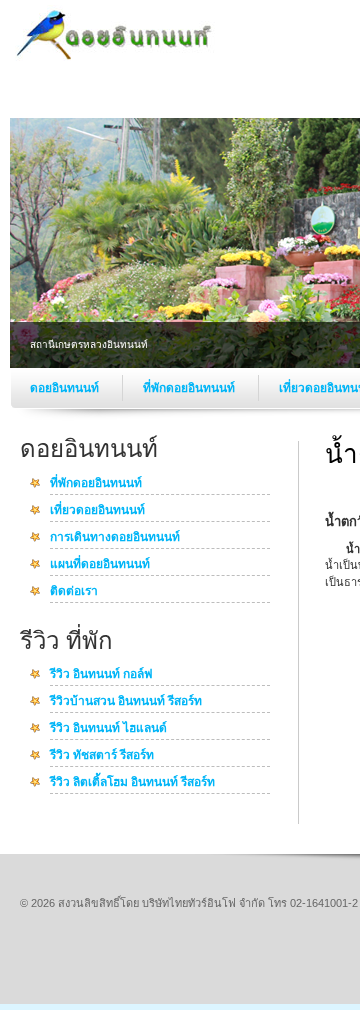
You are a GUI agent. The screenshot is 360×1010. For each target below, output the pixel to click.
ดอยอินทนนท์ (66, 388)
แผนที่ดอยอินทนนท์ (100, 565)
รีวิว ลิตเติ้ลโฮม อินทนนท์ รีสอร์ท (132, 783)
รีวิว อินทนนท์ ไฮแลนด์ (108, 729)
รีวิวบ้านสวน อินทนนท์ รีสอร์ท (126, 702)
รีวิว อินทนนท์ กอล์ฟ (101, 675)
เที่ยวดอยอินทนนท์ (97, 511)
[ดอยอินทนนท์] (115, 60)
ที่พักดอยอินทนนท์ (190, 388)
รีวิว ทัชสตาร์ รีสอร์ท (102, 756)
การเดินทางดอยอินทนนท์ (115, 538)
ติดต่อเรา (74, 592)
